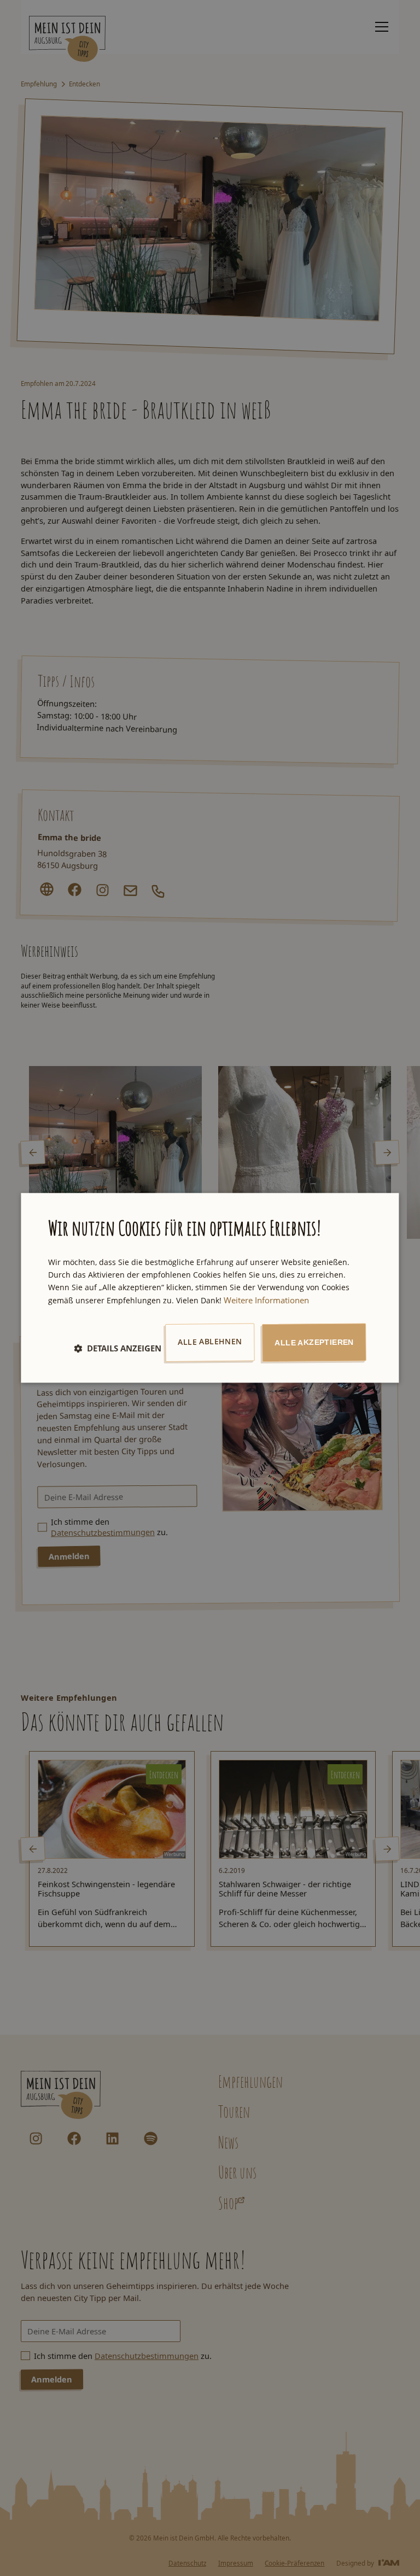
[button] (118, 1348)
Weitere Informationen (266, 1300)
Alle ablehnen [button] (210, 1341)
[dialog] (210, 1288)
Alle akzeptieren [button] (314, 1342)
